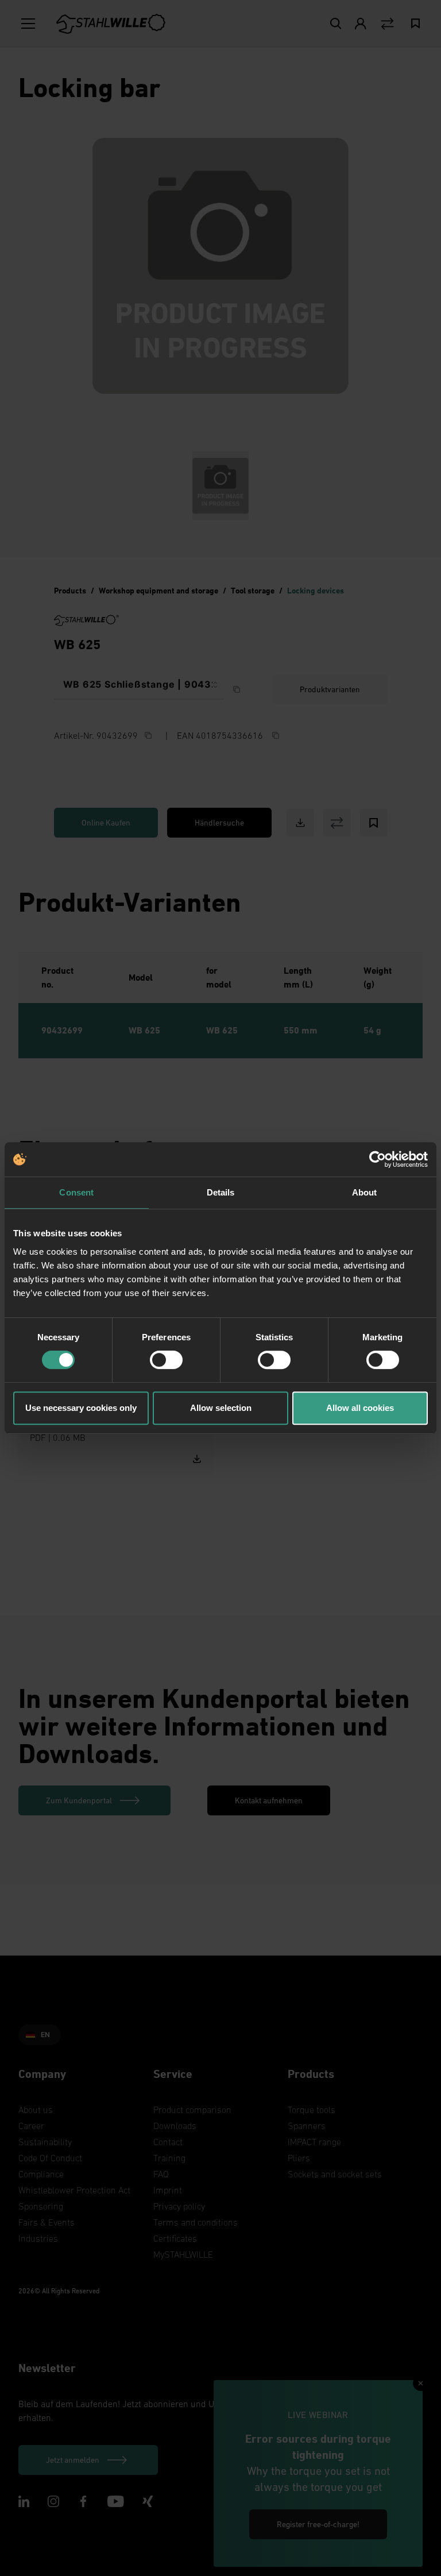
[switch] (166, 1360)
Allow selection (221, 1408)
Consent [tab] (76, 1192)
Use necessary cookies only (81, 1408)
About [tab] (365, 1192)
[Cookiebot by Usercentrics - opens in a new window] (378, 1159)
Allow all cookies (360, 1408)
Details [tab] (221, 1192)
